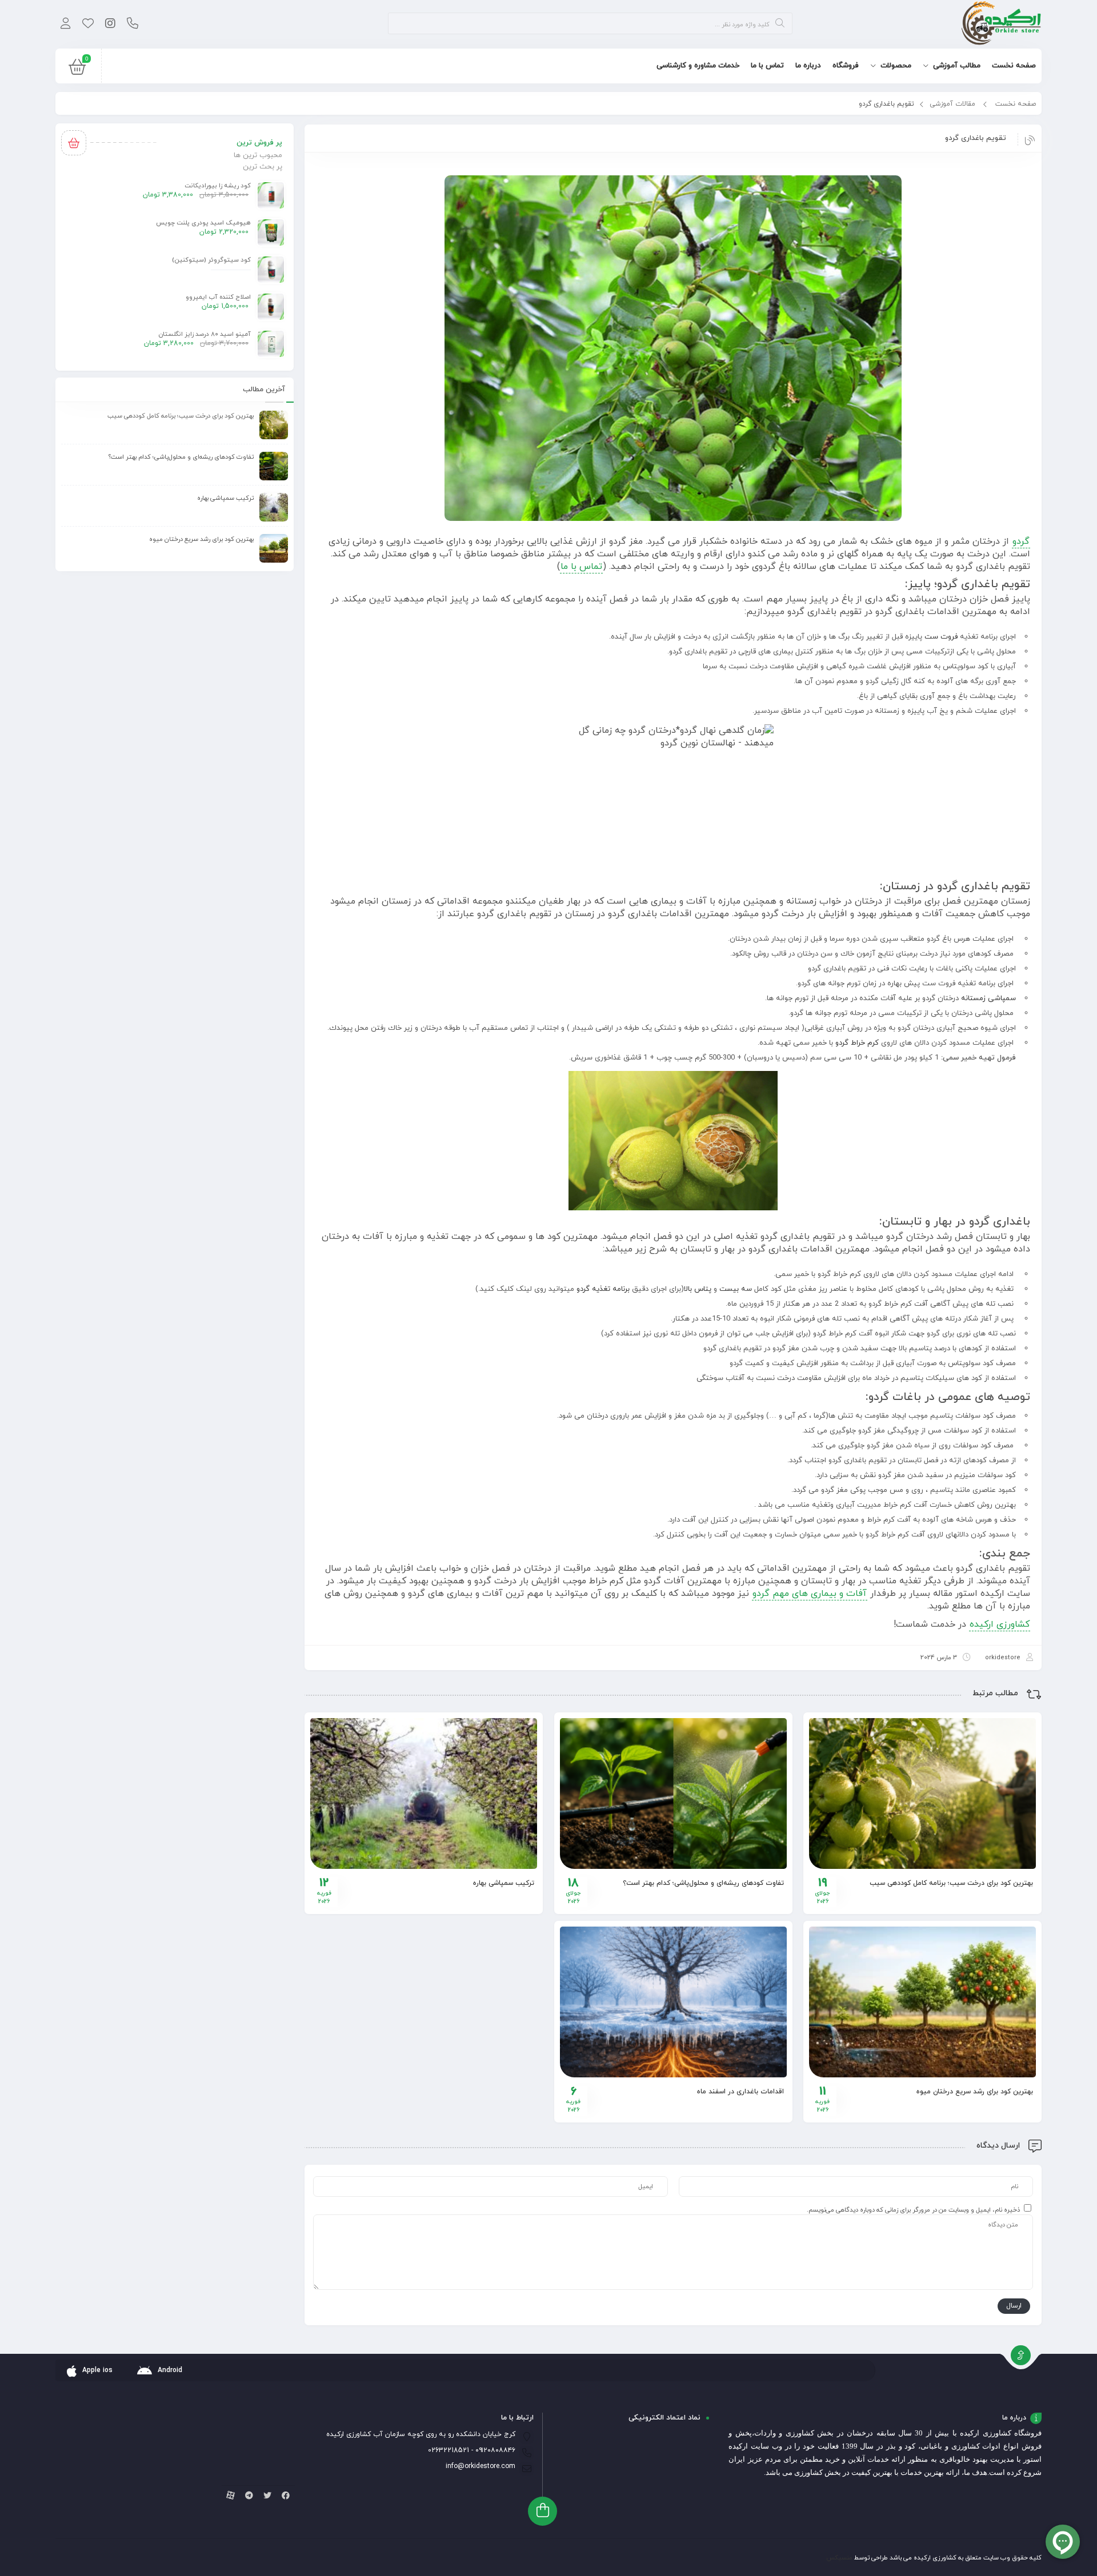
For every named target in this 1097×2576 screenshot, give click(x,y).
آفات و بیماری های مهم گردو (810, 1594)
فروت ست (941, 637)
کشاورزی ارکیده (1000, 1624)
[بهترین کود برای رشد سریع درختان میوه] (922, 2002)
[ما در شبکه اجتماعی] (110, 25)
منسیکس (839, 2558)
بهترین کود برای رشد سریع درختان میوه (975, 2092)
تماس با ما (581, 567)
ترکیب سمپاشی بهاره (504, 1883)
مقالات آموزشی (952, 104)
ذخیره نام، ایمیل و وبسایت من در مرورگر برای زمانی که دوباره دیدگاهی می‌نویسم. (913, 2210)
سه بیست (737, 1289)
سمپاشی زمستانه (988, 998)
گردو (1021, 541)
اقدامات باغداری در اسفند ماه (740, 2092)
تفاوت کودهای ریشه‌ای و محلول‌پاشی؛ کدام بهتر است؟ (703, 1883)
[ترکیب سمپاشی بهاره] (424, 1793)
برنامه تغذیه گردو (603, 1289)
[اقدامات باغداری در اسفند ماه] (673, 2002)
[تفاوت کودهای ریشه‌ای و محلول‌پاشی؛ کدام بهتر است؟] (673, 1793)
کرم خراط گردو (858, 1043)
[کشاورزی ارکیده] (1001, 24)
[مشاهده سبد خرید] (77, 70)
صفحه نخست (1016, 104)
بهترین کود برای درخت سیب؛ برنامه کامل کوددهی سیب (951, 1883)
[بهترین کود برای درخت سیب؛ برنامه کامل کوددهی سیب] (922, 1793)
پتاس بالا (698, 1289)
